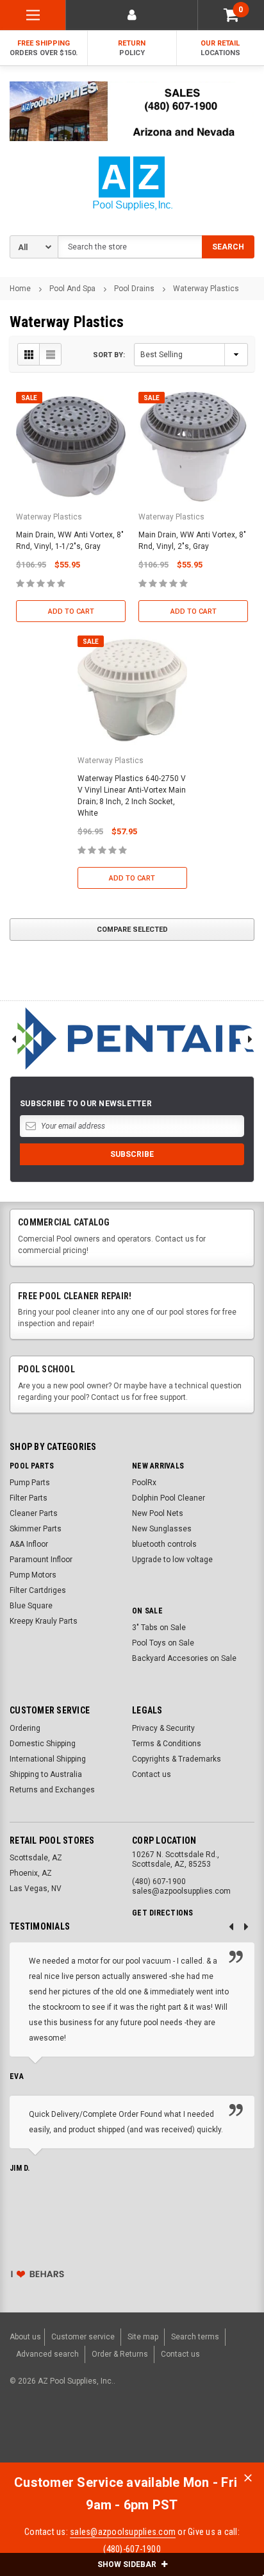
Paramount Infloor (41, 1560)
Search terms (195, 2337)
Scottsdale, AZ (36, 1858)
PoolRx (144, 1483)
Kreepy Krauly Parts (44, 1621)
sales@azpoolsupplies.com (123, 2532)
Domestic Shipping (43, 1744)
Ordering (25, 1728)
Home (20, 289)
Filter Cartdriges (38, 1590)
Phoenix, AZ (31, 1873)
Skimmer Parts (36, 1529)
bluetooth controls (164, 1544)
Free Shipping (44, 48)
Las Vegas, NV (36, 1889)
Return (132, 48)
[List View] (50, 354)
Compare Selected (132, 930)
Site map (143, 2337)
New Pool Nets (158, 1513)
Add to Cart (71, 611)
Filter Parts (29, 1498)
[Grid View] (29, 354)
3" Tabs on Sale (159, 1628)
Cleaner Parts (34, 1513)
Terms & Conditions (167, 1744)
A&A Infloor (29, 1544)
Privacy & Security (163, 1728)
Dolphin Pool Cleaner (169, 1498)
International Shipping (48, 1759)
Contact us (152, 1774)
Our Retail (220, 48)
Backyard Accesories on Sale (184, 1658)
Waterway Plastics (206, 289)
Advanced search (47, 2354)
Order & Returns (120, 2354)
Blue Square (31, 1606)
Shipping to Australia (46, 1774)
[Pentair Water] (132, 1039)
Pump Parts (30, 1483)
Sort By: (109, 355)
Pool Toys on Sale (163, 1643)
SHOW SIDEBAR (128, 2564)
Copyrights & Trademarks (177, 1759)
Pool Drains (134, 289)
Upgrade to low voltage (172, 1560)
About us (25, 2337)
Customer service (83, 2337)
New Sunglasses (162, 1529)
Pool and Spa (72, 289)
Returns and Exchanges (52, 1790)
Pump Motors (33, 1575)
